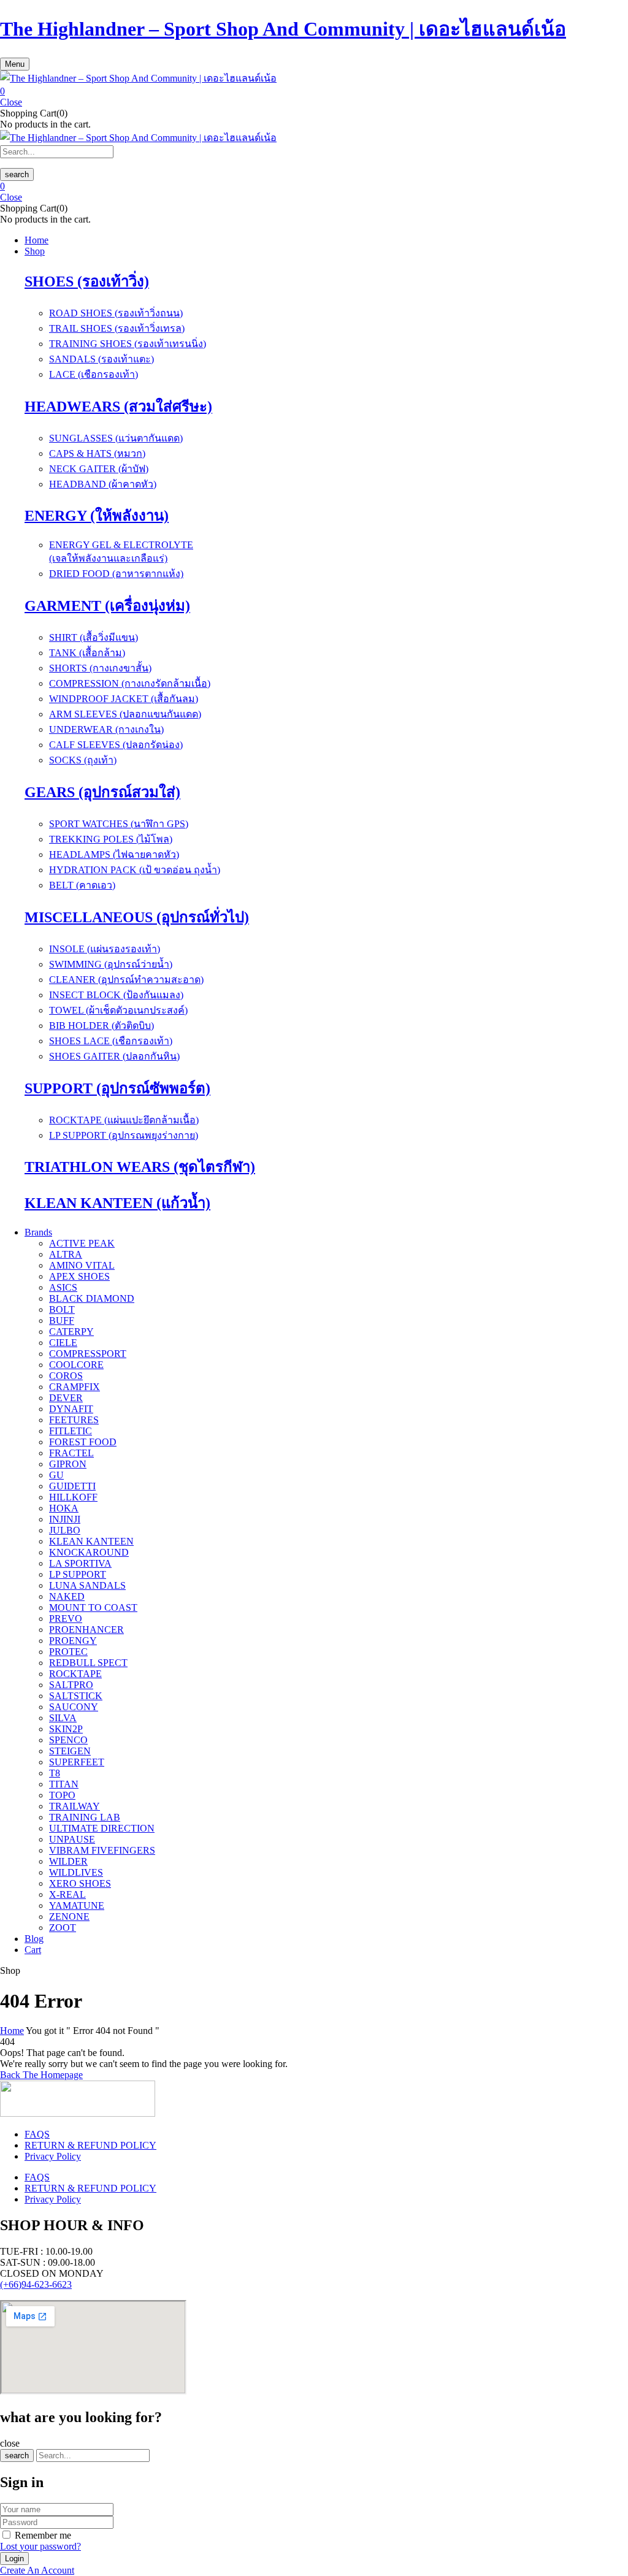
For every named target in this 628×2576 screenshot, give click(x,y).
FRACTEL (71, 1453)
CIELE (63, 1343)
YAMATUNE (77, 1905)
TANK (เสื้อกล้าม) (87, 653)
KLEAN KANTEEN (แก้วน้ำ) (117, 1203)
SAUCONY (74, 1707)
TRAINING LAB (85, 1817)
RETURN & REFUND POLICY (90, 2145)
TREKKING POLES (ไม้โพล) (111, 839)
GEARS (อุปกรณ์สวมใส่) (102, 792)
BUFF (62, 1320)
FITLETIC (71, 1431)
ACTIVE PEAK (82, 1243)
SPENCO (68, 1740)
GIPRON (68, 1464)
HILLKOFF (73, 1497)
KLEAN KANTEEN (91, 1541)
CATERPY (71, 1332)
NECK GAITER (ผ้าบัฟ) (99, 469)
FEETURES (74, 1420)
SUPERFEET (77, 1762)
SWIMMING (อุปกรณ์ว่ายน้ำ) (111, 964)
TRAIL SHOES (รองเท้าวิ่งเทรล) (117, 328)
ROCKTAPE (75, 1674)
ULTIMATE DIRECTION (102, 1828)
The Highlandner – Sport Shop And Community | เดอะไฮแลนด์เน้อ (283, 29)
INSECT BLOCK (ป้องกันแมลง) (116, 995)
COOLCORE (76, 1365)
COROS (66, 1376)
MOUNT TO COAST (93, 1607)
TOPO (62, 1795)
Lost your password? (40, 2546)
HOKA (64, 1508)
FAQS (37, 2134)
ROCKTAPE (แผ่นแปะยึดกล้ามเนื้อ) (124, 1120)
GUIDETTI (72, 1486)
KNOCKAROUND (89, 1552)
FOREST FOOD (83, 1442)
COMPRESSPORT (88, 1354)
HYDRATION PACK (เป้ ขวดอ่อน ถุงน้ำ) (135, 870)
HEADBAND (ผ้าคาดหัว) (103, 484)
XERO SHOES (80, 1883)
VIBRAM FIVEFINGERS (102, 1850)
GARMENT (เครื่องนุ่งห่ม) (107, 606)
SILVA (63, 1718)
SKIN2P (66, 1729)
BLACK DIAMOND (92, 1298)
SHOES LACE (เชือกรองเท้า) (111, 1041)
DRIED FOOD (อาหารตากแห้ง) (116, 574)
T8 (55, 1773)
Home (12, 2031)
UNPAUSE (72, 1839)
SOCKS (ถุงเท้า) (83, 760)
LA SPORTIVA (80, 1563)
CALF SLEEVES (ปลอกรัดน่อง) (116, 745)
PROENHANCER (86, 1630)
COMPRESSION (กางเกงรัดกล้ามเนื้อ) (130, 683)
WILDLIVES (76, 1872)
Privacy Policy (53, 2156)
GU (56, 1475)
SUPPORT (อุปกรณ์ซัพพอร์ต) (117, 1088)
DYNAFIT (71, 1409)
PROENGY (73, 1641)
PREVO (66, 1619)
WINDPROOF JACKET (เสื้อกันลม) (124, 699)
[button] (314, 91)
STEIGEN (70, 1751)
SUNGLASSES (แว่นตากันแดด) (116, 438)
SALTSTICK (76, 1696)
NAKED (67, 1596)
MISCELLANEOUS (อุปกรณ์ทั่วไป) (137, 917)
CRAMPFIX (75, 1387)
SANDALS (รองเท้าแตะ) (101, 359)
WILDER (68, 1861)
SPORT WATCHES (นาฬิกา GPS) (119, 824)
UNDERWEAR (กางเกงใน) (106, 729)
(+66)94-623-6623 (36, 2284)
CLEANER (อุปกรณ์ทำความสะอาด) (126, 980)
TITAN (64, 1784)
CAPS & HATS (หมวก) (97, 453)
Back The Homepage (41, 2075)
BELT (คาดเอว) (82, 885)
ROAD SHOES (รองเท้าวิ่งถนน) (116, 313)
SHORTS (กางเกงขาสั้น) (100, 668)
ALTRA (66, 1254)
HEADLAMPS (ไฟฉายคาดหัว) (114, 854)
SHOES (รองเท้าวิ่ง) (87, 281)
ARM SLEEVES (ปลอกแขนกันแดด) (125, 714)
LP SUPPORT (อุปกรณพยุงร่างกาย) (124, 1135)
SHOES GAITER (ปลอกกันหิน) (114, 1056)
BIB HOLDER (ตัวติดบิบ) (101, 1026)
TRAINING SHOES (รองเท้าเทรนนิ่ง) (128, 344)
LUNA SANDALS (87, 1585)
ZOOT (63, 1928)
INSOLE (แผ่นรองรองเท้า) (105, 949)
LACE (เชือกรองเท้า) (94, 374)
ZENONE (69, 1917)
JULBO (65, 1530)
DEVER (66, 1398)
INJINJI (65, 1519)
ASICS (63, 1287)
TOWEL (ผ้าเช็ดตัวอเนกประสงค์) (118, 1010)
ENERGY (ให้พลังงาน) (97, 516)
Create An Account (37, 2570)
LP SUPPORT (78, 1574)
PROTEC (68, 1652)
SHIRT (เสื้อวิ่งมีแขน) (94, 637)
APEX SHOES (79, 1276)
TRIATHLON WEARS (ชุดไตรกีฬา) (140, 1167)
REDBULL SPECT (88, 1663)
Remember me (43, 2535)
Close (11, 102)
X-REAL (67, 1894)
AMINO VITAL (82, 1265)
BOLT (62, 1309)
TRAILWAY (75, 1806)
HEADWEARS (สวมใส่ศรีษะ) (118, 407)
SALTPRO (71, 1685)
